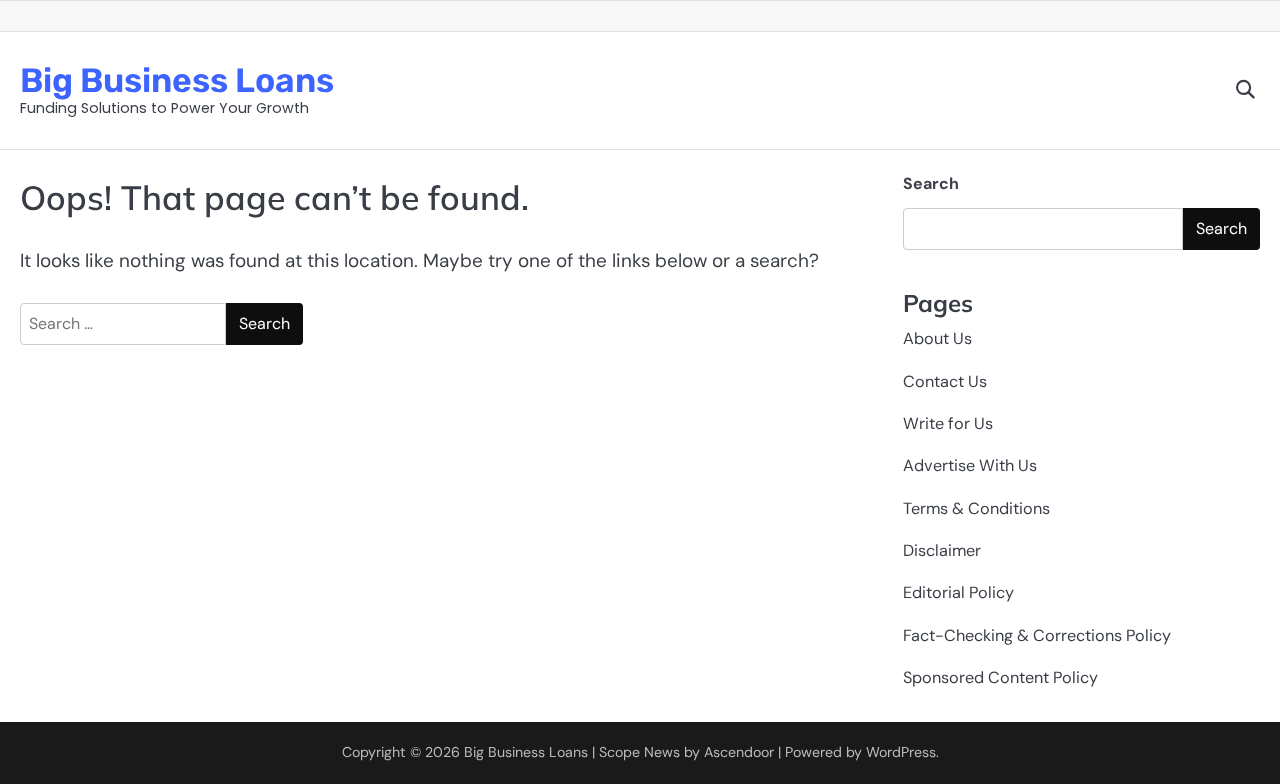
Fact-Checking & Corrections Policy (1037, 635)
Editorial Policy (958, 592)
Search (931, 183)
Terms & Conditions (976, 508)
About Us (937, 338)
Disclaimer (942, 550)
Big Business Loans (177, 80)
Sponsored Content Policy (1000, 677)
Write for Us (948, 423)
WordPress (901, 752)
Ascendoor (739, 752)
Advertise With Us (970, 465)
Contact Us (945, 381)
